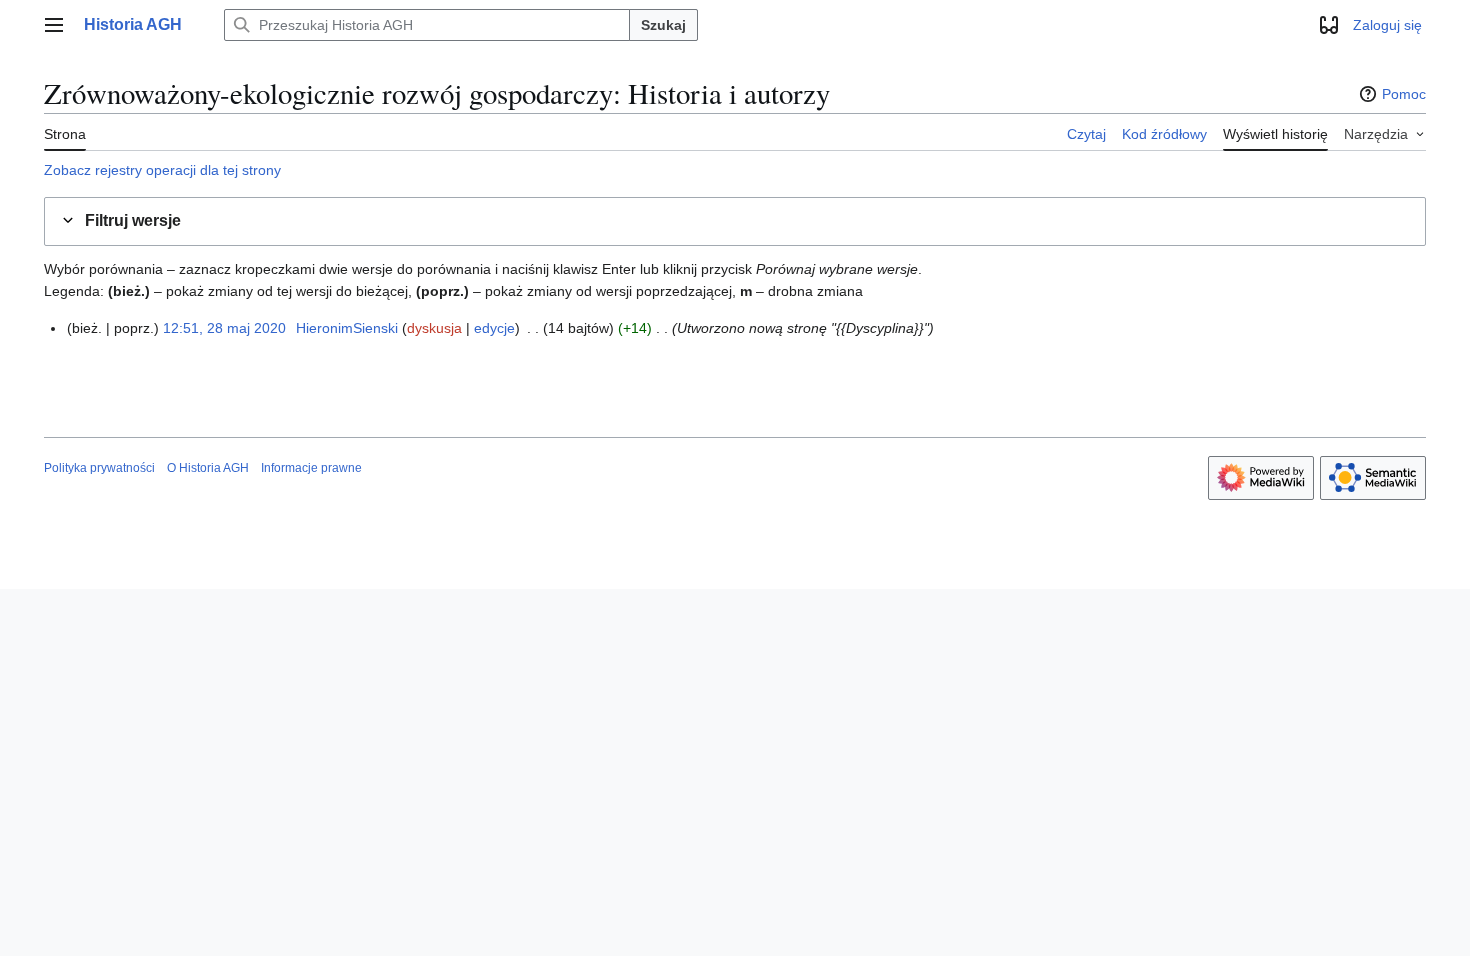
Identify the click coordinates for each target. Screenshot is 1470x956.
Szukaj (663, 25)
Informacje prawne (311, 468)
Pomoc (1404, 94)
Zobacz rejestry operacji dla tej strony (162, 170)
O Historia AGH (208, 468)
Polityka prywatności (99, 468)
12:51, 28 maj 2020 (224, 328)
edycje (494, 328)
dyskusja (434, 328)
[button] (54, 25)
